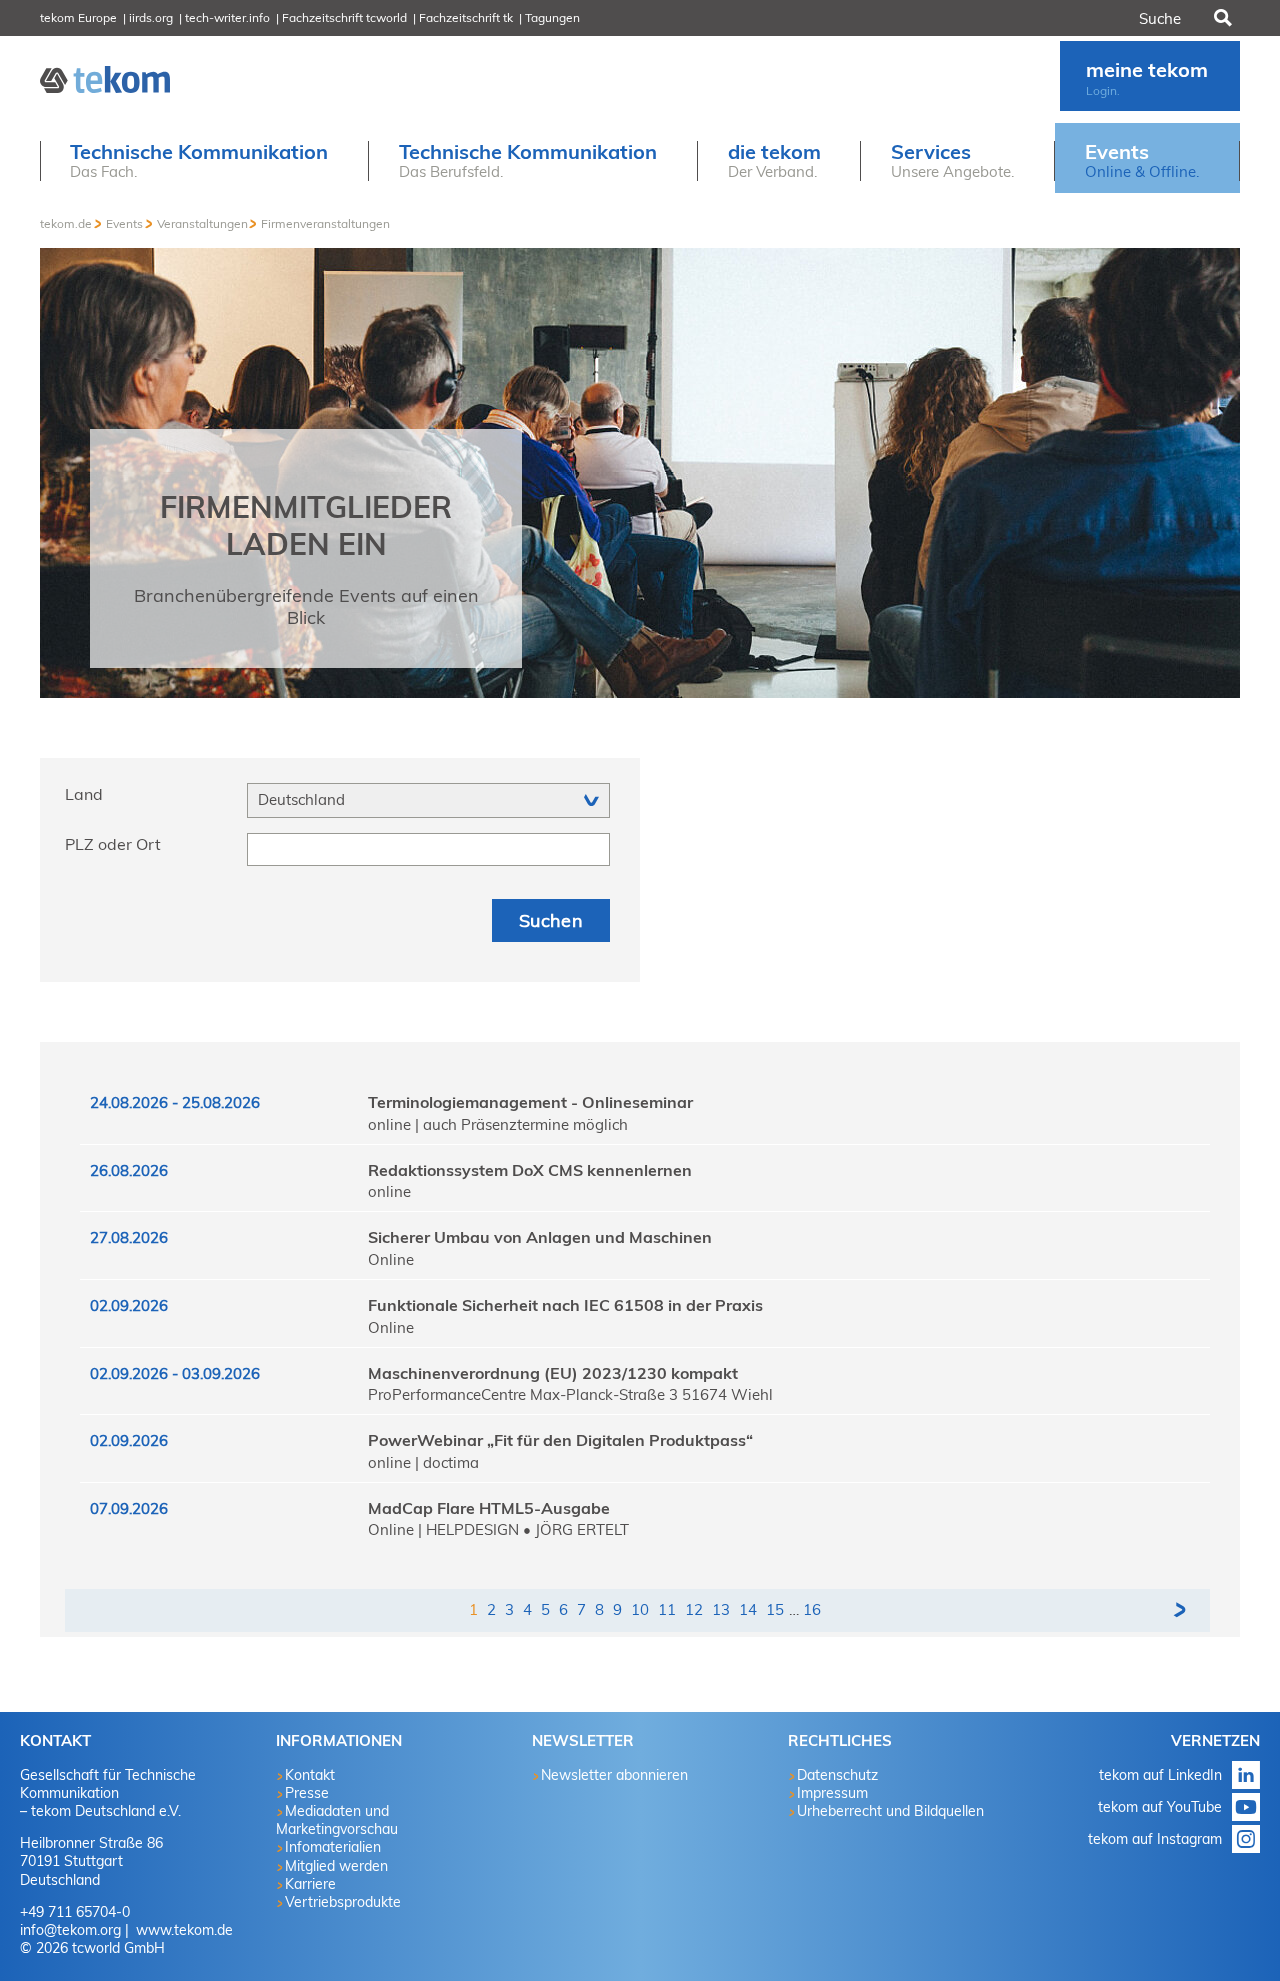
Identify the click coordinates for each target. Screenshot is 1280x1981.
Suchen (1221, 18)
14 (748, 1609)
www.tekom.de (182, 1930)
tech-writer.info (227, 17)
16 (812, 1609)
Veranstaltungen (202, 223)
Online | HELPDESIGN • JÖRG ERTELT (498, 1529)
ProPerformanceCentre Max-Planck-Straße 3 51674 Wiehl (570, 1394)
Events (124, 223)
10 (640, 1609)
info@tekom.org (70, 1930)
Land (84, 794)
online (389, 1191)
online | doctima (423, 1462)
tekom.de (66, 223)
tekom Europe (78, 17)
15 (775, 1609)
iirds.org (151, 17)
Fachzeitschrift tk (466, 17)
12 (694, 1609)
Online (391, 1259)
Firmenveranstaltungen (325, 223)
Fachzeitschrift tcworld (344, 17)
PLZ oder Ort (113, 844)
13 (721, 1609)
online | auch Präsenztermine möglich (498, 1124)
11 (667, 1609)
